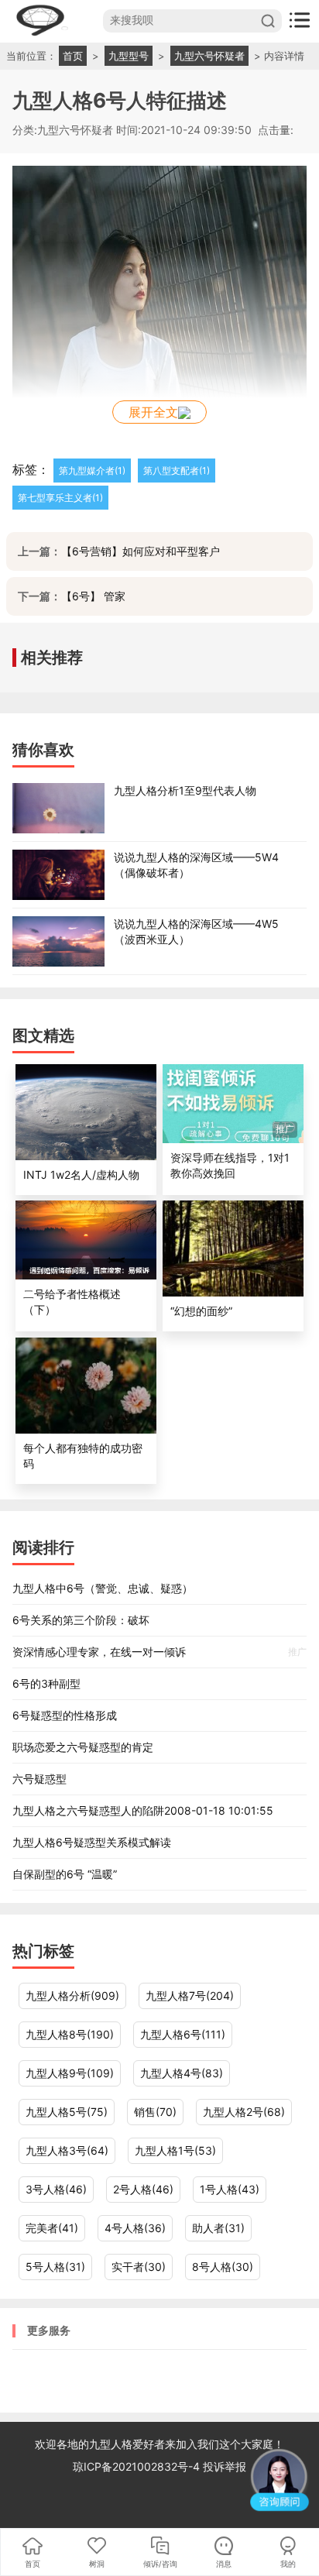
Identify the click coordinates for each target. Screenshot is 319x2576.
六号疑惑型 (39, 1779)
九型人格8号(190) (70, 2034)
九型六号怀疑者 (209, 56)
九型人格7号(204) (190, 1996)
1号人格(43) (230, 2189)
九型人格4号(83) (182, 2073)
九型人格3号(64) (67, 2150)
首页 (73, 56)
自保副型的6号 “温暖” (65, 1874)
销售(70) (155, 2112)
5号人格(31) (55, 2267)
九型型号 (129, 56)
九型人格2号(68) (244, 2112)
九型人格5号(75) (67, 2112)
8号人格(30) (223, 2267)
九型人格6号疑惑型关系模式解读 (92, 1842)
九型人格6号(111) (183, 2034)
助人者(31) (218, 2228)
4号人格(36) (135, 2228)
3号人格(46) (56, 2189)
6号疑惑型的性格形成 (65, 1715)
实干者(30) (139, 2267)
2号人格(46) (143, 2189)
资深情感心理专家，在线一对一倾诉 (159, 1652)
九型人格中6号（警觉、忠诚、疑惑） (103, 1588)
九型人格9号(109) (70, 2073)
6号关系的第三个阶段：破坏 (81, 1620)
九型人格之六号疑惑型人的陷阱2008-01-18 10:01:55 (143, 1810)
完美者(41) (52, 2228)
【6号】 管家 (93, 596)
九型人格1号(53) (175, 2150)
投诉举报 (225, 2466)
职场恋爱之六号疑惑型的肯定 (83, 1747)
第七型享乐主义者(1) (60, 498)
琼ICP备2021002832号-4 (138, 2466)
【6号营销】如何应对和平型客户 (141, 551)
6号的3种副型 (46, 1683)
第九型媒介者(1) (92, 471)
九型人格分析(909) (72, 1996)
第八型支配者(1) (177, 471)
